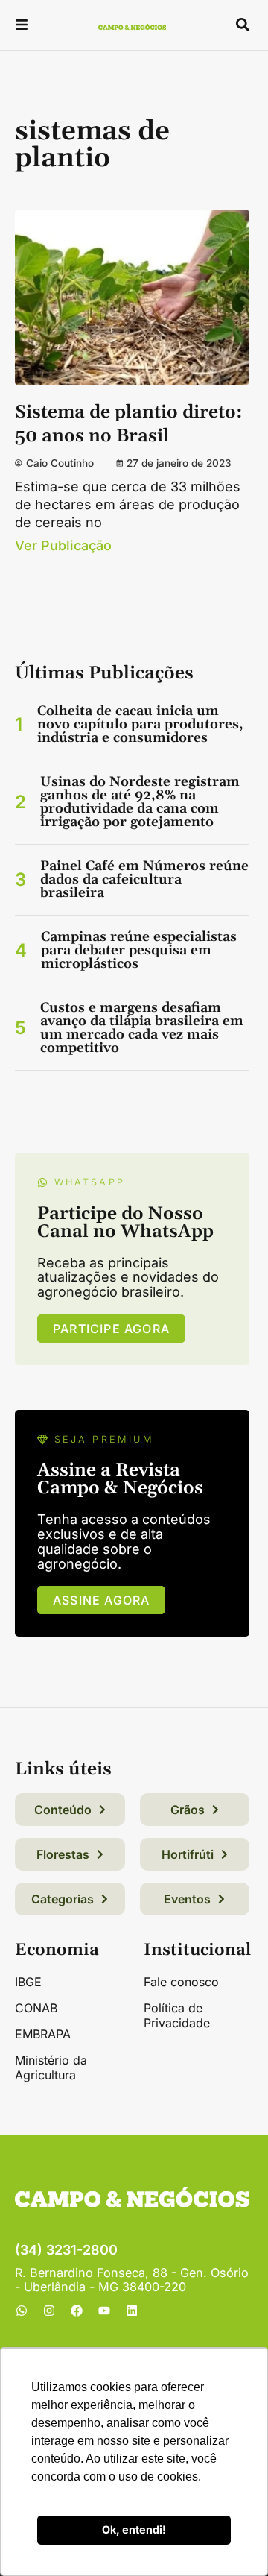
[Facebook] (77, 2311)
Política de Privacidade (177, 2015)
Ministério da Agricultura (51, 2068)
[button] (22, 26)
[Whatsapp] (22, 2311)
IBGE (28, 1982)
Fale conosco (181, 1982)
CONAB (36, 2008)
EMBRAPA (43, 2034)
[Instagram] (49, 2311)
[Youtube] (104, 2311)
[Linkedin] (132, 2311)
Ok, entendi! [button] (134, 2529)
